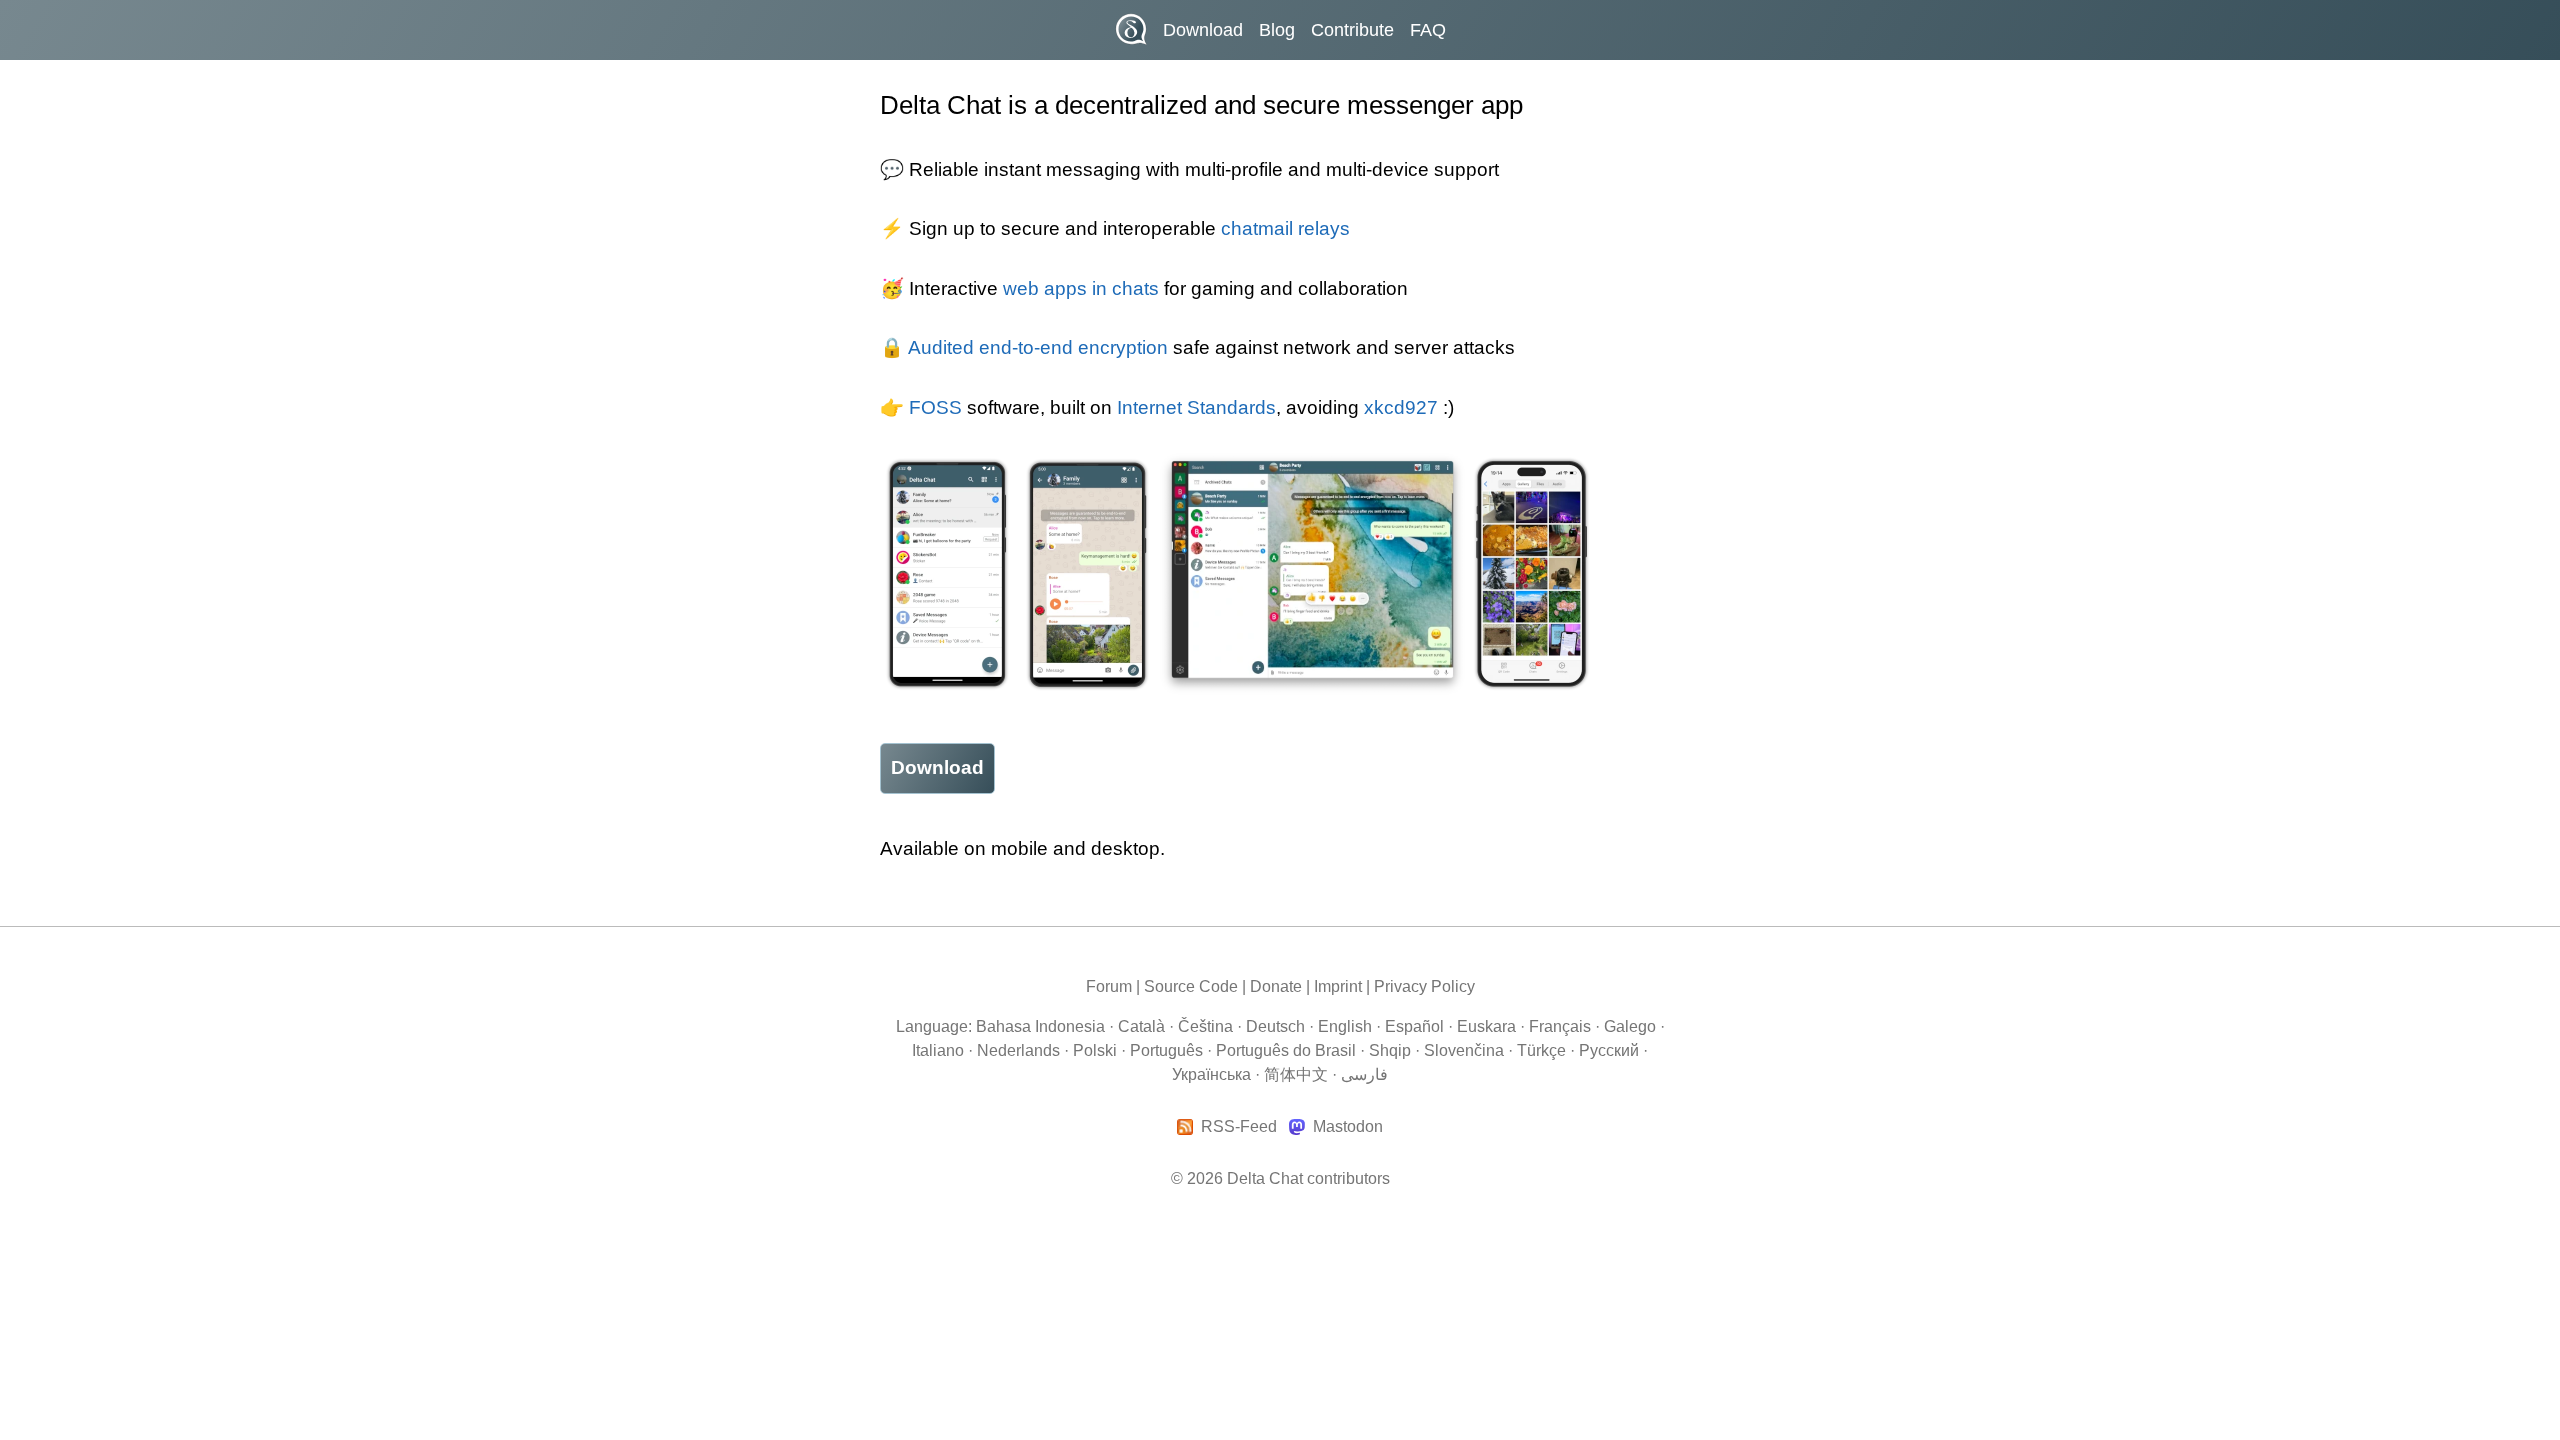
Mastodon (1347, 1127)
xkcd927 (1401, 407)
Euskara (1486, 1026)
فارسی (1364, 1074)
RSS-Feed (1239, 1127)
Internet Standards (1196, 407)
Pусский (1609, 1050)
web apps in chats (1081, 288)
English (1345, 1026)
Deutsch (1275, 1026)
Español (1414, 1026)
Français (1560, 1026)
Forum (1109, 986)
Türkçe (1541, 1050)
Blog (1277, 30)
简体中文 (1296, 1074)
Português (1166, 1050)
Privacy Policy (1424, 986)
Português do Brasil (1286, 1050)
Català (1141, 1026)
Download (1203, 30)
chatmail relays (1285, 228)
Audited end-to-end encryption (1038, 347)
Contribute (1352, 30)
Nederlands (1018, 1050)
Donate (1276, 986)
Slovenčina (1464, 1050)
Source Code (1191, 986)
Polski (1095, 1050)
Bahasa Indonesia (1040, 1026)
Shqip (1390, 1050)
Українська (1211, 1074)
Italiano (938, 1050)
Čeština (1205, 1026)
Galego (1630, 1026)
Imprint (1338, 986)
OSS (941, 407)
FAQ (1428, 30)
